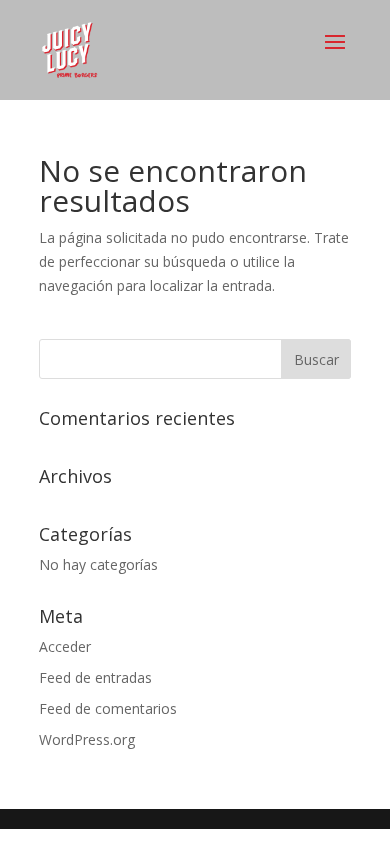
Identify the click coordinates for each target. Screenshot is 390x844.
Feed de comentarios (108, 708)
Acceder (65, 646)
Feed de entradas (95, 677)
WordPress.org (87, 739)
